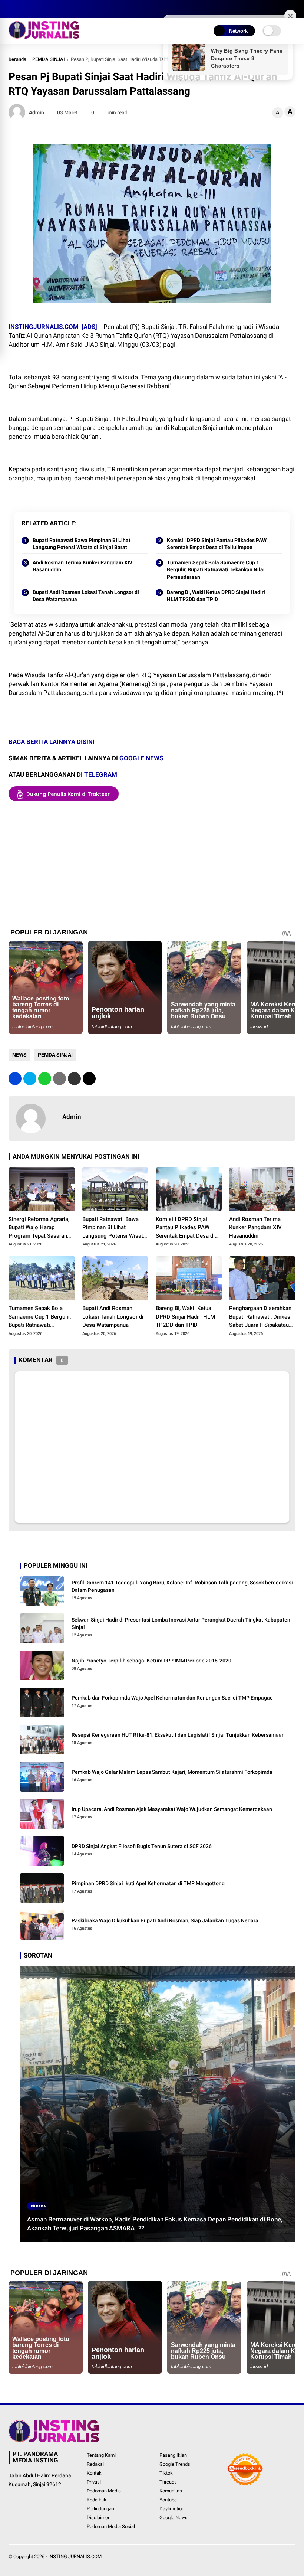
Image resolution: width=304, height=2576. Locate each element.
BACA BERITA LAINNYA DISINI (52, 742)
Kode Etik (97, 2500)
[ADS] (89, 327)
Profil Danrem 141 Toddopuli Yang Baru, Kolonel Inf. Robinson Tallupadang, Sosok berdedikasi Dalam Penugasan (182, 1586)
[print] (60, 1079)
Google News (174, 2518)
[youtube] (46, 9)
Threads (168, 2482)
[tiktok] (57, 9)
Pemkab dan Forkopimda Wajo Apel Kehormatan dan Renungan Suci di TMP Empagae (172, 1698)
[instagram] (34, 9)
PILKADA (38, 2206)
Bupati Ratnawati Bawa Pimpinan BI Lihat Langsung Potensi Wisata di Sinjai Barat (82, 544)
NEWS (19, 1055)
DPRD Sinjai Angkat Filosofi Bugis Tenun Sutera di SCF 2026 (142, 1846)
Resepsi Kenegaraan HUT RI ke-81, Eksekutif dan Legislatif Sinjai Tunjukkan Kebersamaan (178, 1735)
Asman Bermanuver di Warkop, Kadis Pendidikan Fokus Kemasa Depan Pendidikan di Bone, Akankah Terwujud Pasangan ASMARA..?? (155, 2224)
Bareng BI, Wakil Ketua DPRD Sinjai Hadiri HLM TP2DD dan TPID (216, 596)
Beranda (17, 59)
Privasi (94, 2482)
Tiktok (166, 2473)
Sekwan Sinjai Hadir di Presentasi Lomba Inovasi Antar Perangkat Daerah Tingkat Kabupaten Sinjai (181, 1623)
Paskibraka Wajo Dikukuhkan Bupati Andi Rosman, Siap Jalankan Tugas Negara (165, 1920)
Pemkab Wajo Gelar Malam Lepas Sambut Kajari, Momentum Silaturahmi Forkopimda (172, 1772)
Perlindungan (100, 2509)
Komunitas (171, 2491)
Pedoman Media (104, 2491)
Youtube (168, 2500)
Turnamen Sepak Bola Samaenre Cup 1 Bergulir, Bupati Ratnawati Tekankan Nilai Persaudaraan (216, 570)
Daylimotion (172, 2509)
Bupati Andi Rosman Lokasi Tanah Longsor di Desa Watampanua (86, 596)
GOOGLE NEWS (141, 758)
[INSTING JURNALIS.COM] (44, 36)
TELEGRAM (101, 774)
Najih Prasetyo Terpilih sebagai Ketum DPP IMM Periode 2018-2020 (151, 1661)
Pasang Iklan (173, 2455)
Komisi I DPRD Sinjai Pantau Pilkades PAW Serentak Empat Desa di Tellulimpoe (217, 544)
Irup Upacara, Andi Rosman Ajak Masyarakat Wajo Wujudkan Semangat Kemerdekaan (172, 1809)
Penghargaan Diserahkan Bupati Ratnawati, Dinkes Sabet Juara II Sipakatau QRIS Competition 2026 (260, 1317)
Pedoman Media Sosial (111, 2526)
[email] (74, 1079)
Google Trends (175, 2464)
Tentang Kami (101, 2455)
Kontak (94, 2473)
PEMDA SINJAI (49, 59)
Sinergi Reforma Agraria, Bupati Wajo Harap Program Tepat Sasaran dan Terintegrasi (39, 1228)
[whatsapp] (45, 1079)
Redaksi (95, 2464)
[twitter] (23, 9)
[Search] (293, 9)
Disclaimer (98, 2518)
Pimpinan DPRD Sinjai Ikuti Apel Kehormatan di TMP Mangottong (148, 1883)
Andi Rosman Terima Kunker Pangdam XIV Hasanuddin (82, 566)
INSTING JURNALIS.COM (75, 2557)
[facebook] (12, 9)
